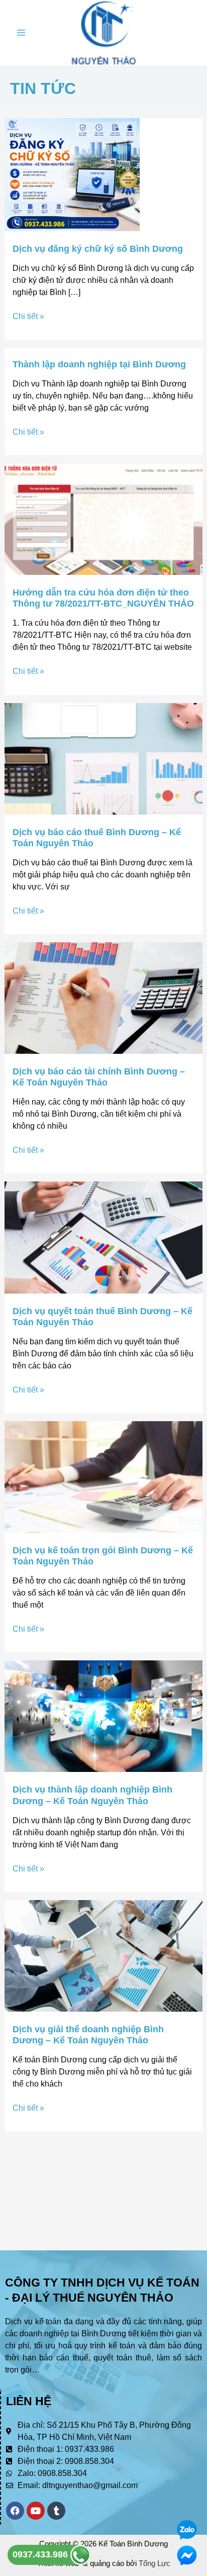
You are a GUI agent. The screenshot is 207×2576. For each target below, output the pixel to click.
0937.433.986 (41, 2554)
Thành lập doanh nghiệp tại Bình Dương (99, 364)
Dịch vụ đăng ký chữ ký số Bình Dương (98, 249)
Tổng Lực (154, 2563)
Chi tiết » (28, 316)
